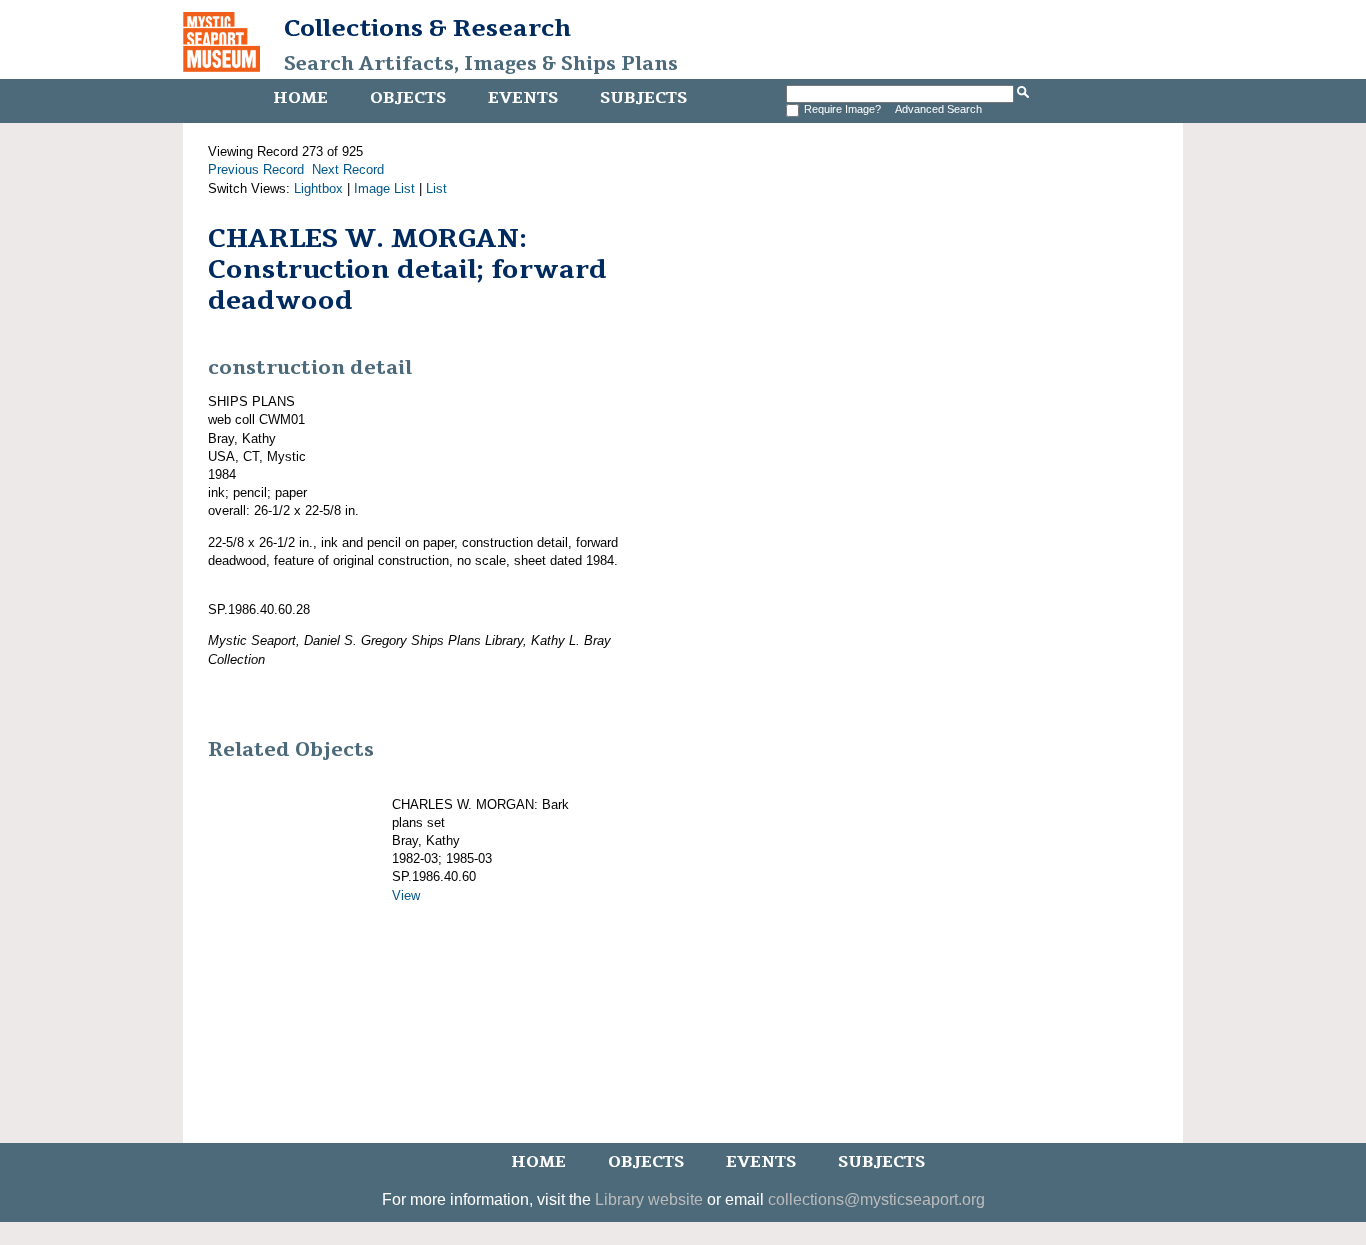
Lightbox (318, 188)
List (436, 188)
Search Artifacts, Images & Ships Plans (481, 64)
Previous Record (256, 169)
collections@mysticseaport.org (876, 1199)
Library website (649, 1199)
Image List (384, 188)
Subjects (643, 98)
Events (523, 98)
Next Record (348, 169)
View (406, 895)
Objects (408, 98)
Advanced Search (938, 109)
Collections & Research (427, 28)
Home (300, 98)
